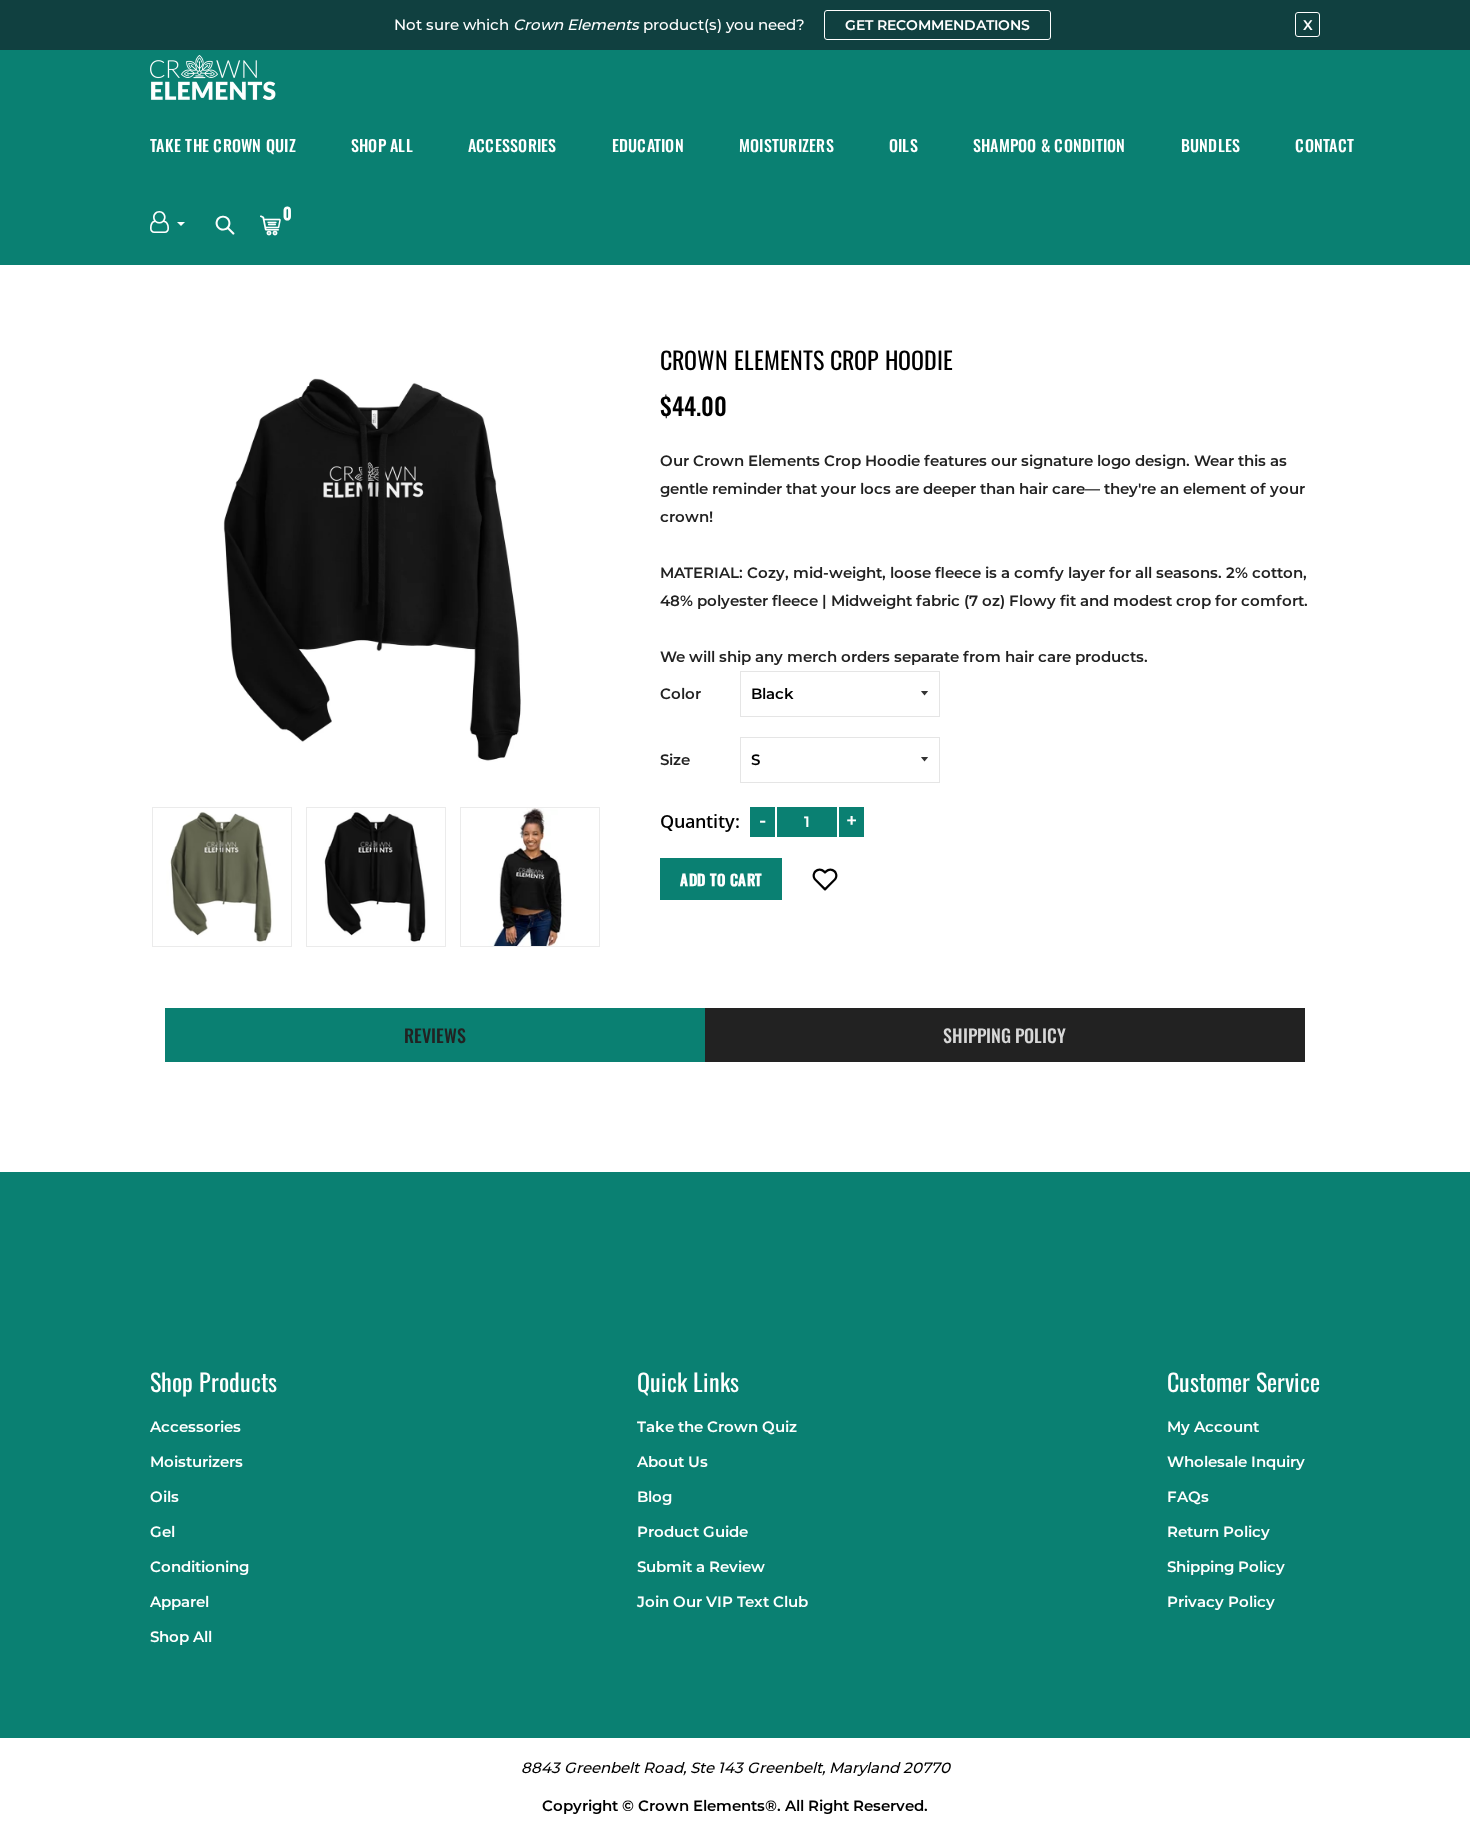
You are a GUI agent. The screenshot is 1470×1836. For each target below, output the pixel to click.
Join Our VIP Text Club (722, 1601)
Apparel (179, 1601)
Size (675, 759)
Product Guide (692, 1531)
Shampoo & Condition (1049, 145)
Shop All (382, 145)
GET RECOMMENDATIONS (937, 25)
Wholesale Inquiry (1236, 1461)
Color (680, 693)
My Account (1213, 1426)
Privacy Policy (1221, 1601)
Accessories (512, 145)
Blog (654, 1496)
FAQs (1188, 1496)
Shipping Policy (1226, 1566)
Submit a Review (701, 1566)
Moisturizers (786, 145)
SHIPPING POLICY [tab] (1004, 1035)
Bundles (1211, 145)
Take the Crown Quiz (223, 145)
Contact (1324, 145)
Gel (162, 1531)
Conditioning (199, 1566)
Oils (903, 145)
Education (648, 145)
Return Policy (1218, 1531)
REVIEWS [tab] (435, 1035)
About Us (672, 1461)
